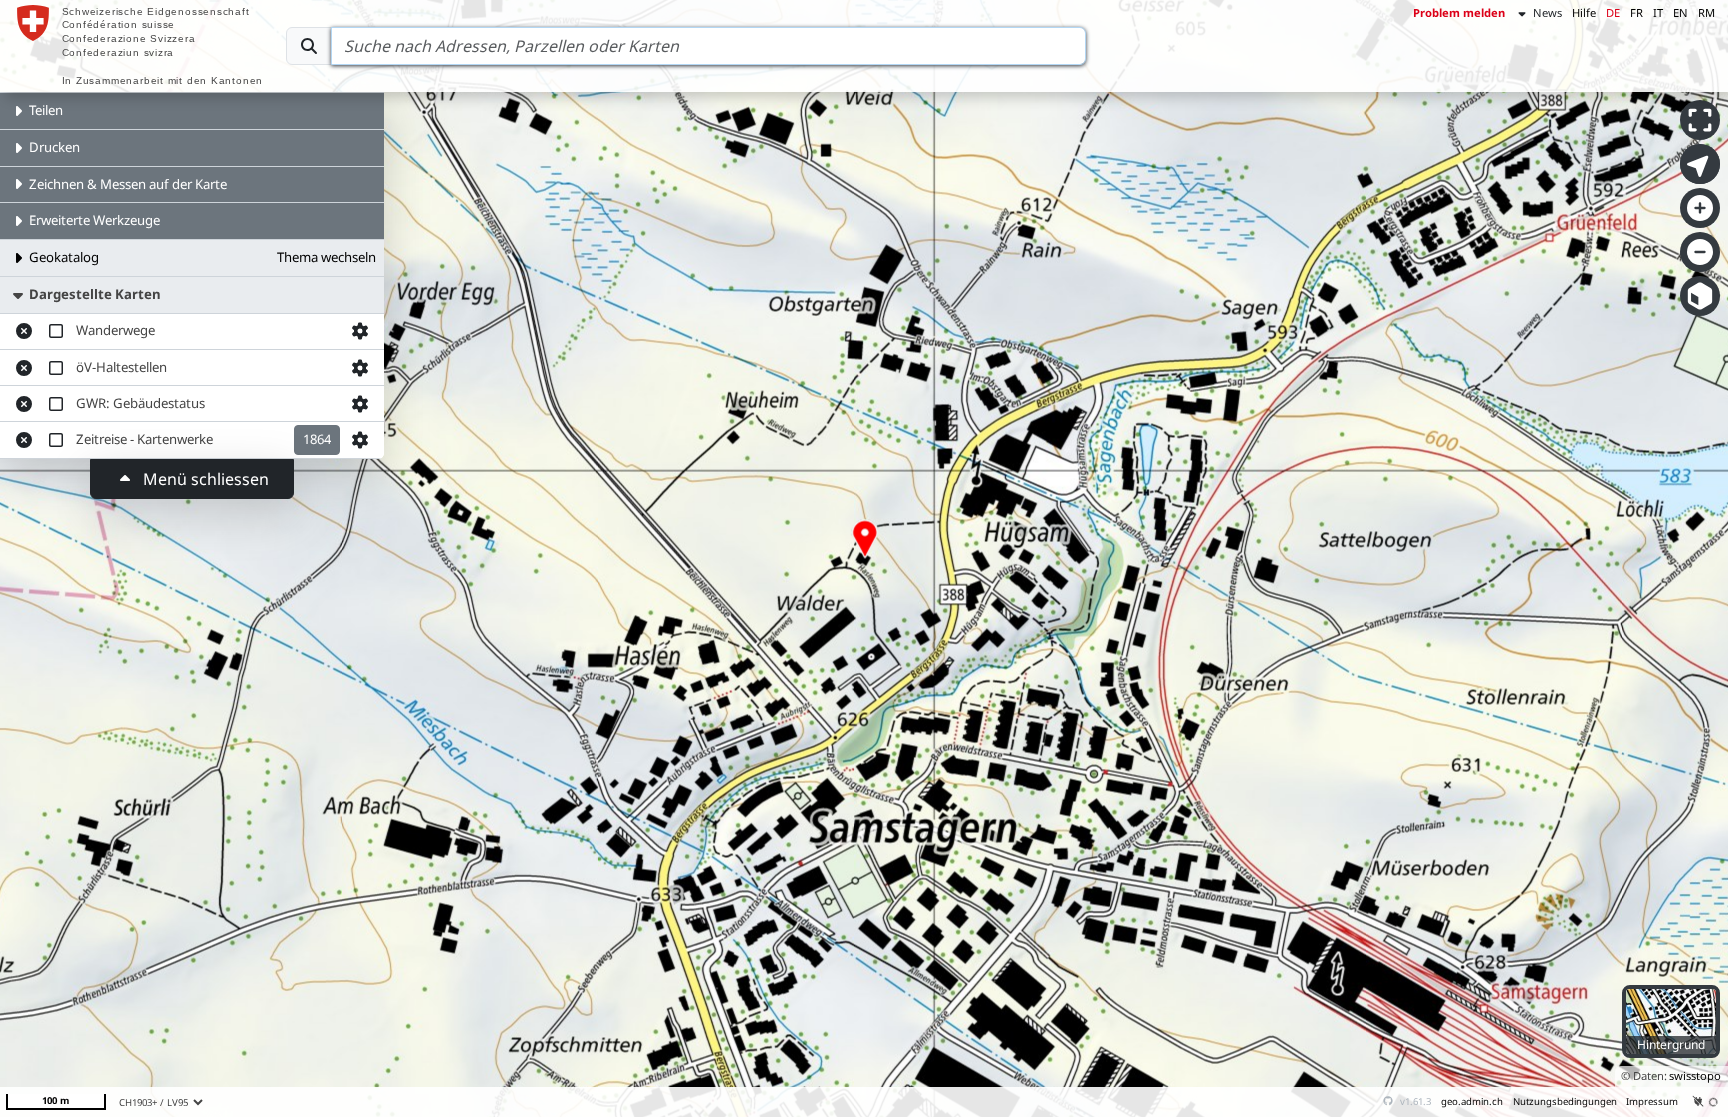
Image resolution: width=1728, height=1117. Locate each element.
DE (1613, 12)
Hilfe (1584, 12)
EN (1680, 12)
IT (1658, 12)
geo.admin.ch (1472, 1101)
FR (1636, 12)
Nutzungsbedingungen (1565, 1101)
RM (1706, 12)
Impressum (1652, 1101)
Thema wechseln (326, 257)
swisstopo (1695, 1075)
